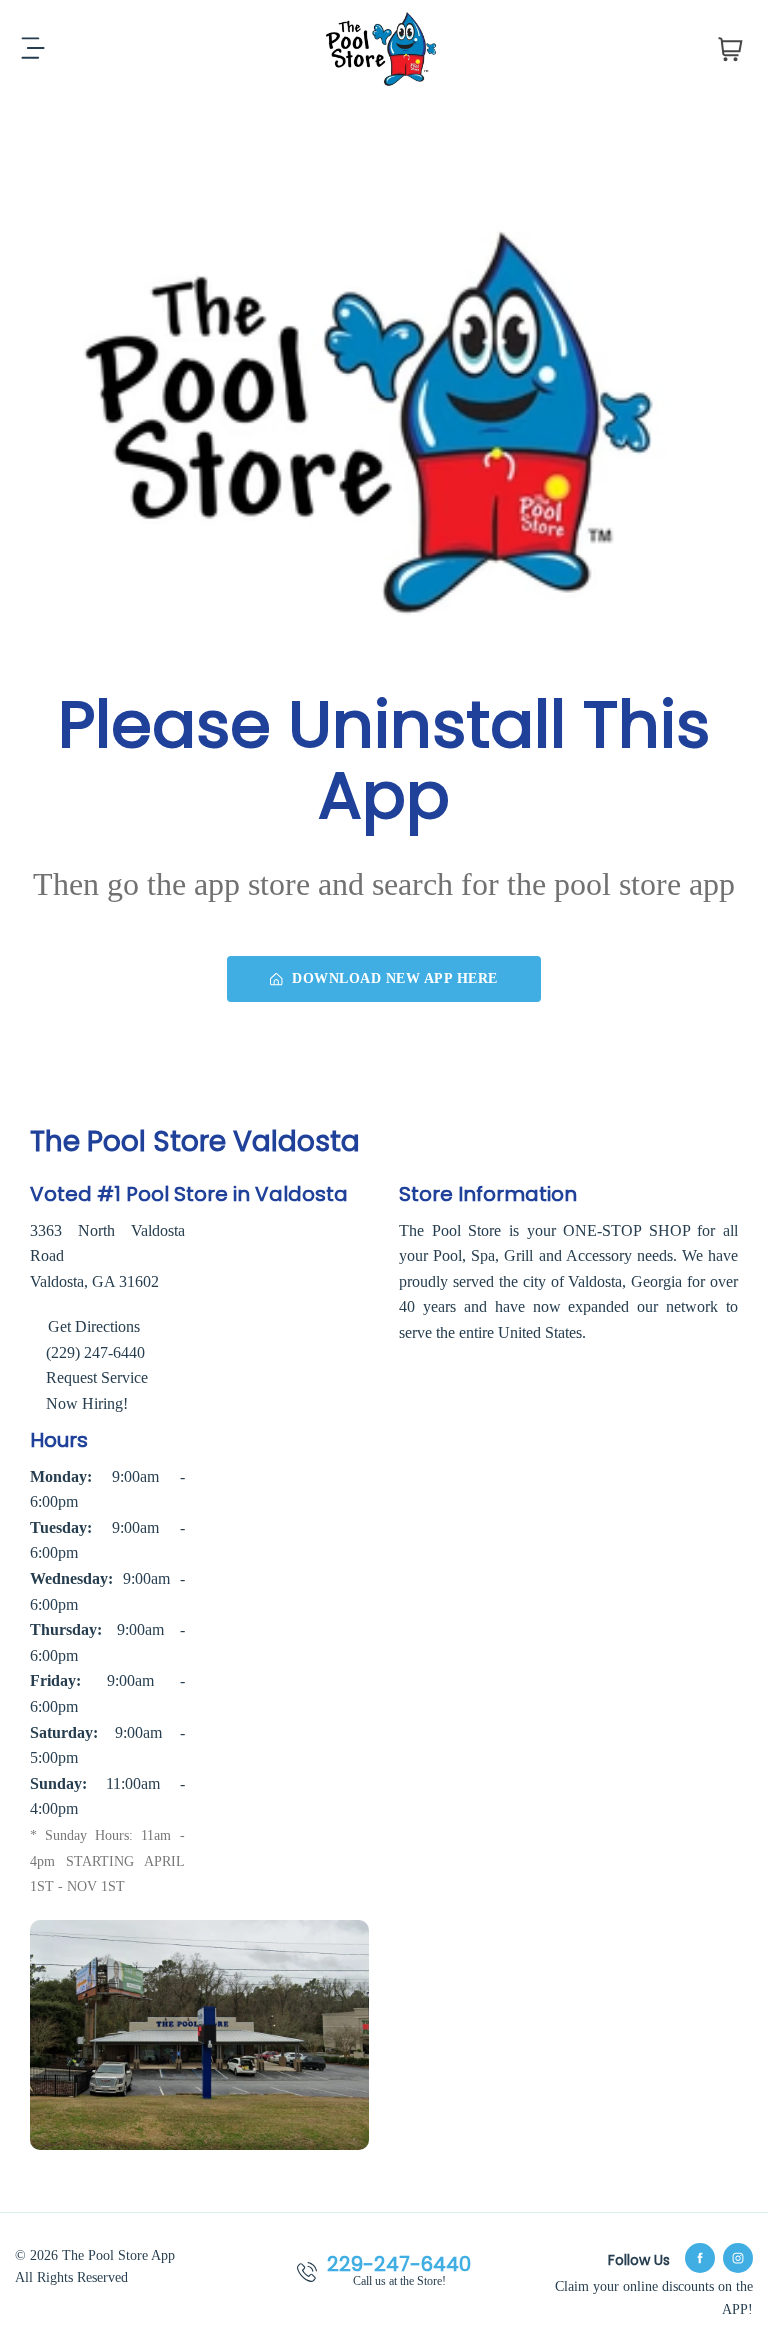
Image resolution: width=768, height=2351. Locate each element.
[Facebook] (700, 2258)
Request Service (97, 1377)
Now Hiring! (87, 1403)
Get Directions (92, 1326)
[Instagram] (738, 2258)
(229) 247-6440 (95, 1352)
